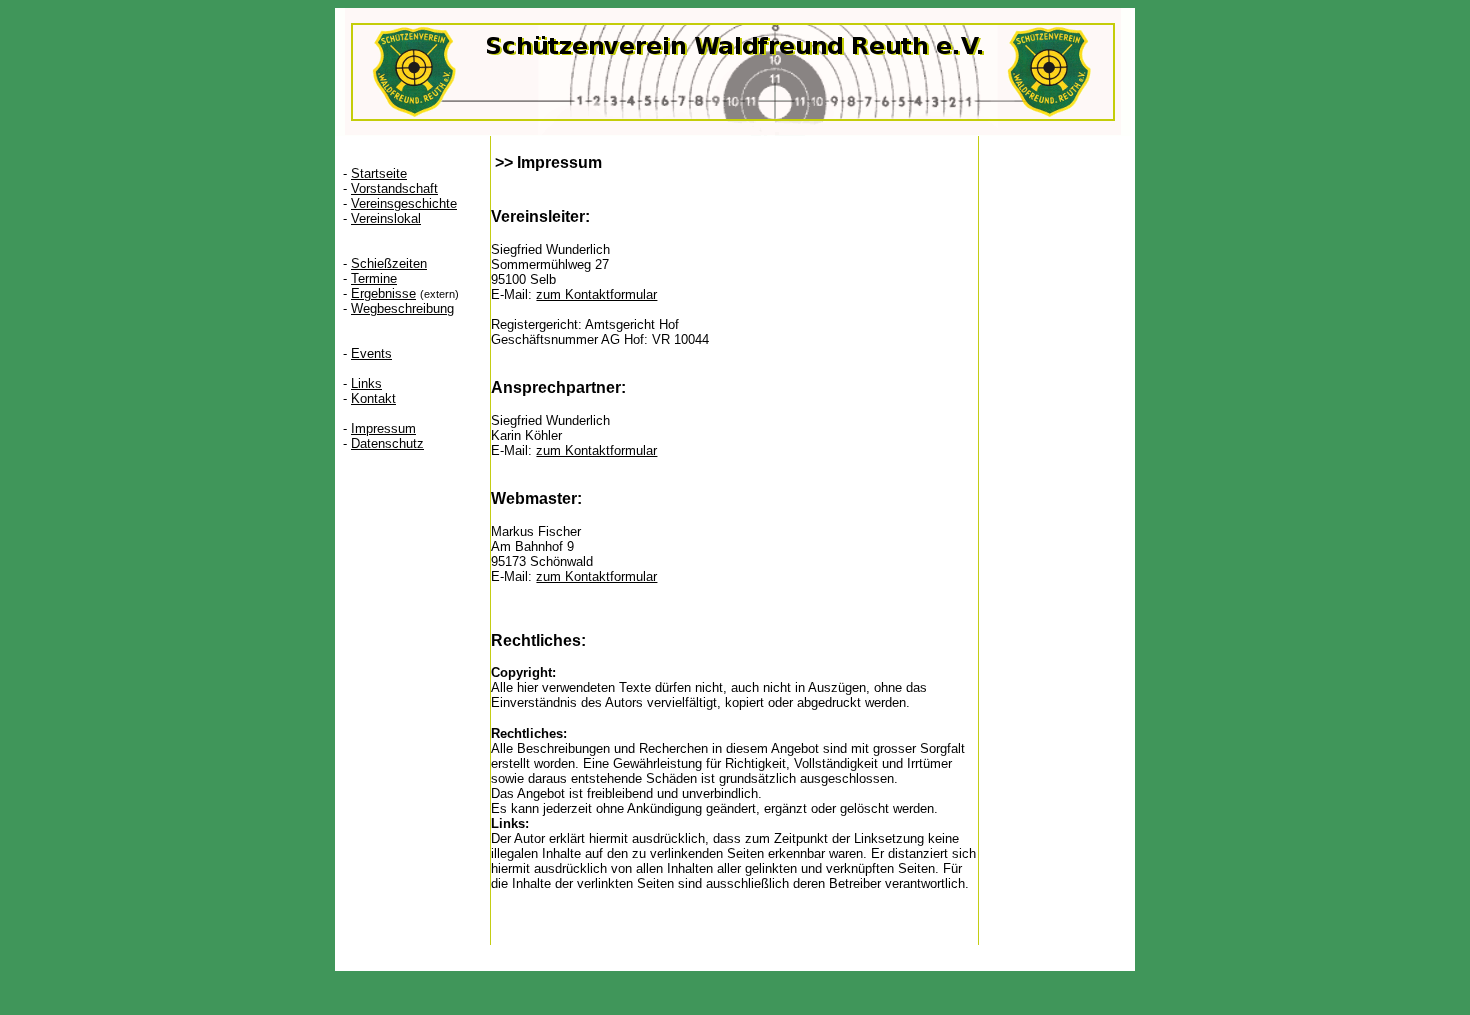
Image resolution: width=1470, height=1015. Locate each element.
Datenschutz (387, 443)
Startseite (379, 173)
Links (366, 383)
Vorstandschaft (394, 188)
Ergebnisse (383, 293)
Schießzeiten (389, 263)
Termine (374, 278)
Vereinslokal (386, 218)
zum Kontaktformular (596, 294)
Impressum (383, 428)
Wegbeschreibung (402, 308)
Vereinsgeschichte (404, 203)
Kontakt (373, 398)
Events (371, 353)
